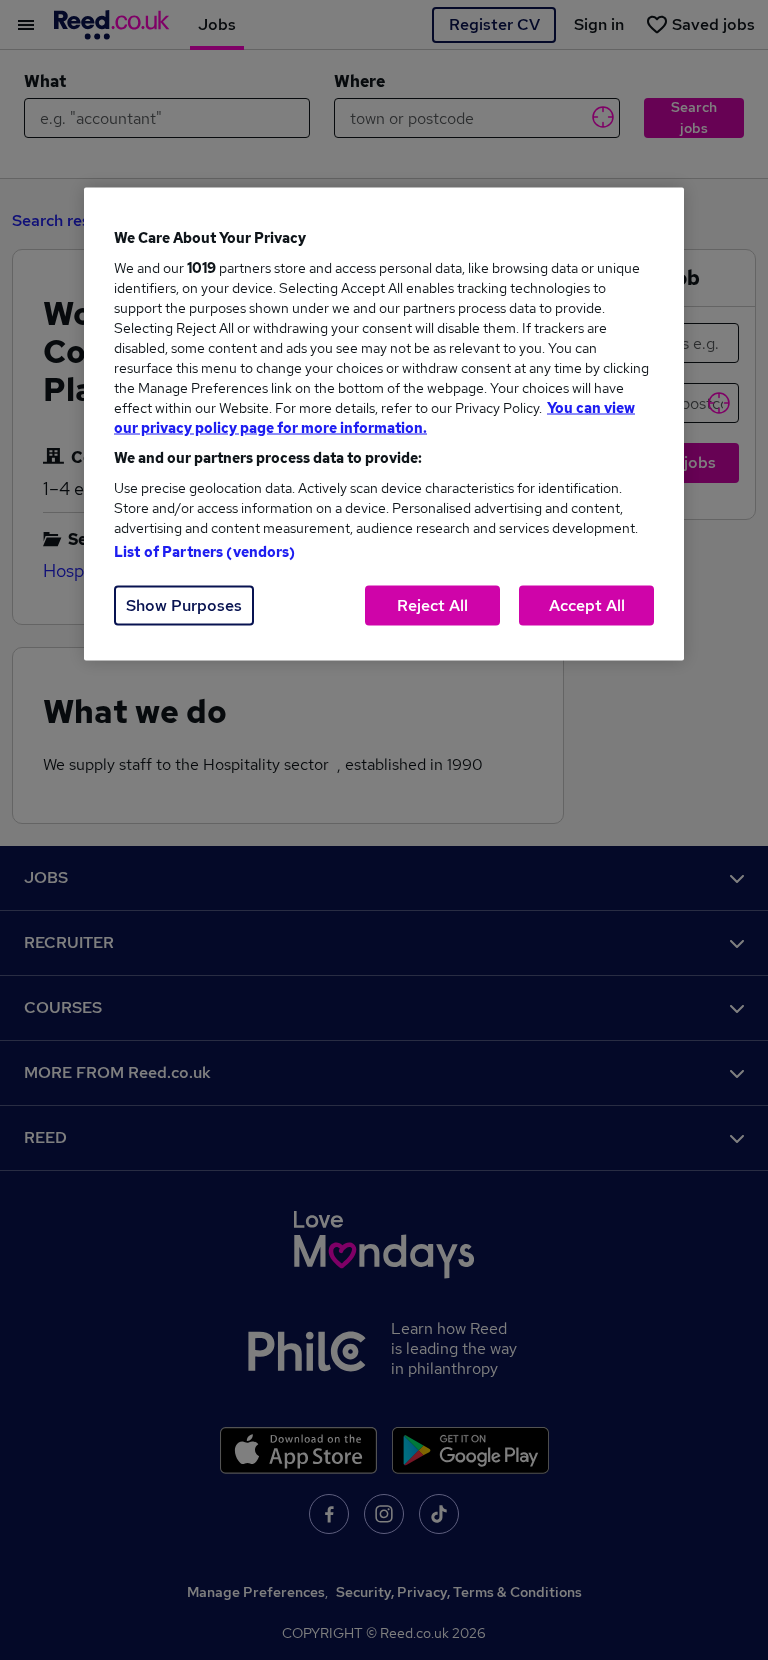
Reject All (432, 605)
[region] (384, 424)
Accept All (587, 605)
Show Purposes (184, 605)
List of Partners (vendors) (205, 552)
